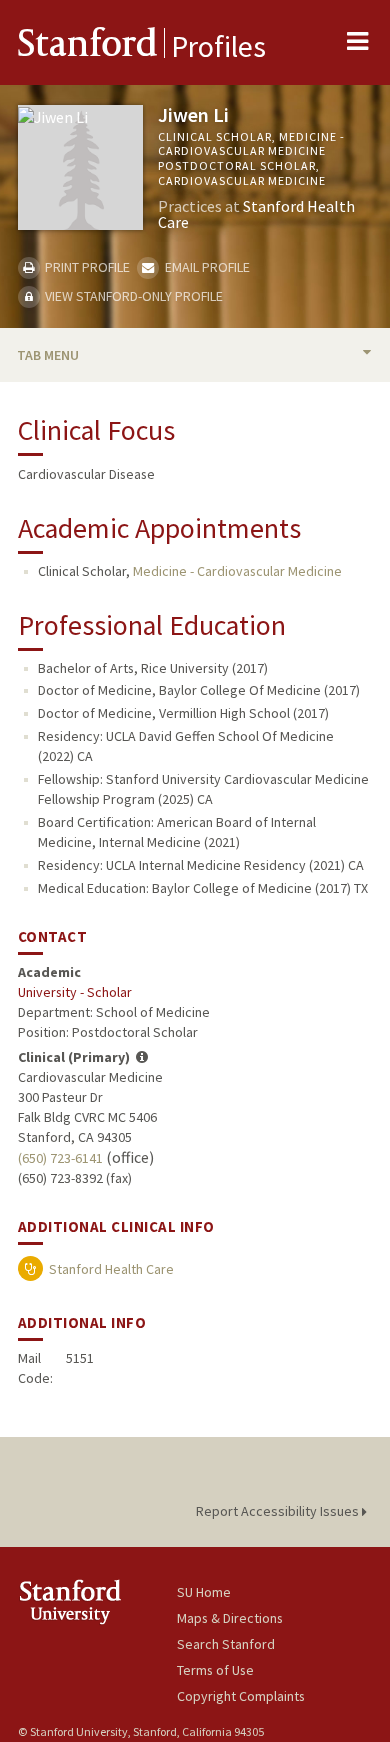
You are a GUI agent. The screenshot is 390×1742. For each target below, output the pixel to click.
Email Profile (205, 267)
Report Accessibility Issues (279, 1511)
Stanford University (97, 1601)
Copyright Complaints (241, 1696)
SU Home (204, 1592)
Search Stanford (226, 1644)
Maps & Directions (230, 1618)
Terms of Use (215, 1670)
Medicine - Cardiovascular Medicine (237, 571)
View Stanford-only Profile (132, 296)
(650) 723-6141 (60, 1158)
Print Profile (86, 267)
